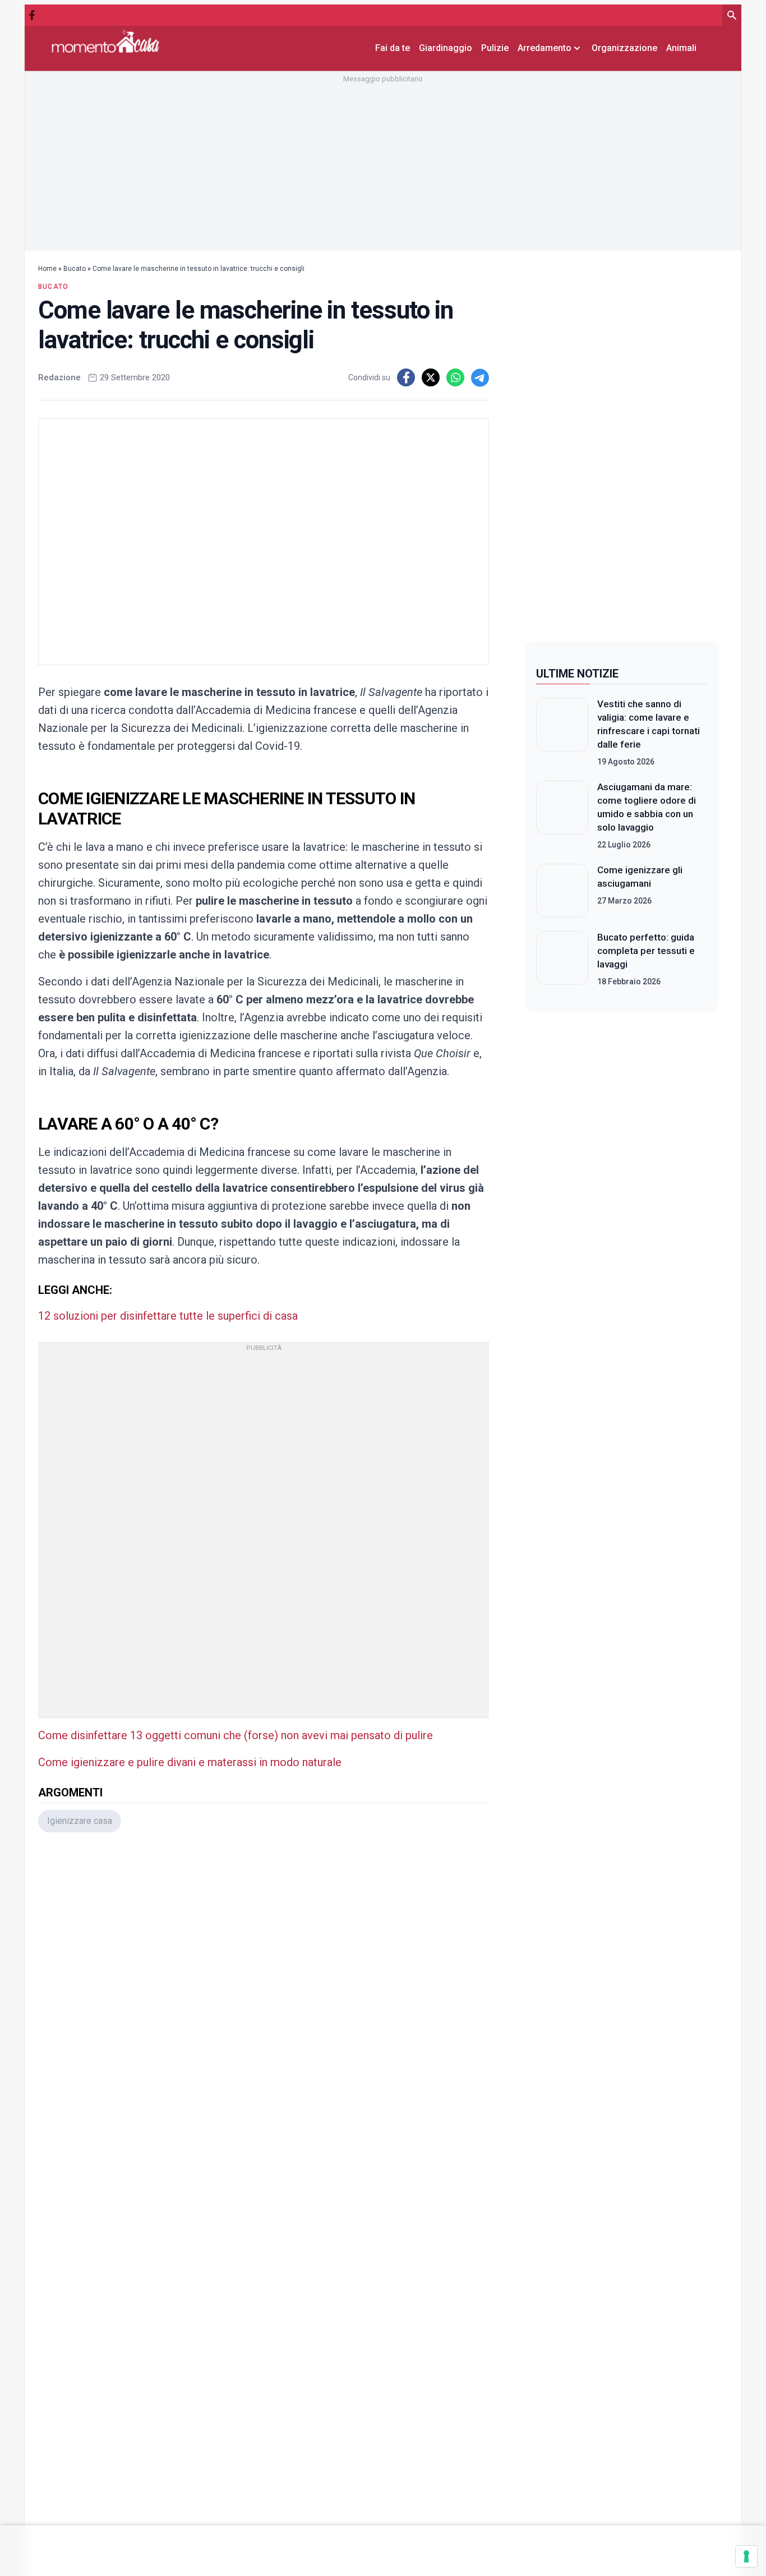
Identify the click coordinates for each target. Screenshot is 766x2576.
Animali (681, 48)
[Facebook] (32, 15)
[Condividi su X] (431, 377)
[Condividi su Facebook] (406, 377)
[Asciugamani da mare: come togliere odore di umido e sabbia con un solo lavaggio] (562, 815)
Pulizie (495, 48)
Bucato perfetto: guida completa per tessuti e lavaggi (646, 951)
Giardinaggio (446, 48)
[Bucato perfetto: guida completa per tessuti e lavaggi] (562, 959)
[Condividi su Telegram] (480, 377)
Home (47, 269)
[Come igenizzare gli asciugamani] (562, 891)
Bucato (75, 269)
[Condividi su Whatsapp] (455, 377)
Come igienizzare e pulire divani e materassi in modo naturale (190, 1762)
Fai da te (393, 48)
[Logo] (105, 41)
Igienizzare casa (80, 1821)
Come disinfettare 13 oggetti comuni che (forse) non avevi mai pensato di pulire (236, 1735)
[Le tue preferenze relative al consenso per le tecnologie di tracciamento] (746, 2556)
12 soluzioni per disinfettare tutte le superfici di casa (168, 1316)
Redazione (59, 377)
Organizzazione (624, 48)
